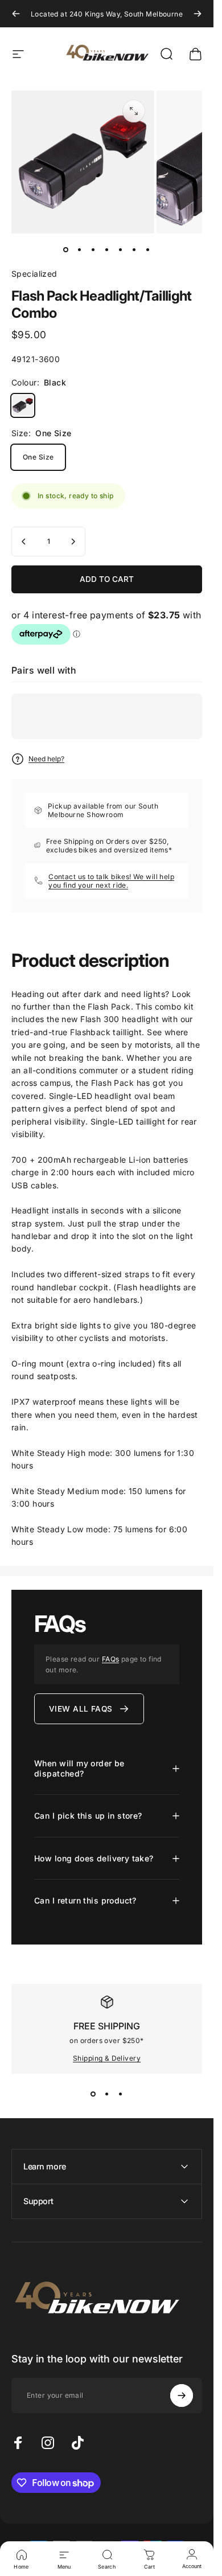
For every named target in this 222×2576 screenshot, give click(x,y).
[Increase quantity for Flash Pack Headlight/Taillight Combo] (73, 542)
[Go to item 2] (80, 249)
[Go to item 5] (121, 249)
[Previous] (16, 14)
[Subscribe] (182, 2395)
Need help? (46, 759)
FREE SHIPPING (107, 2026)
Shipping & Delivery (107, 2058)
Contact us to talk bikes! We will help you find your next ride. (111, 881)
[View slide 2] (107, 2094)
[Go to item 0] (66, 249)
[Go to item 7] (148, 249)
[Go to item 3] (93, 249)
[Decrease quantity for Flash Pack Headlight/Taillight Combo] (24, 542)
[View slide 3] (121, 2094)
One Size (38, 457)
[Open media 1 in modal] (134, 111)
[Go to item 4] (107, 249)
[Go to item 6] (134, 249)
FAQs (111, 1659)
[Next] (198, 14)
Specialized (34, 274)
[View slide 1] (93, 2094)
